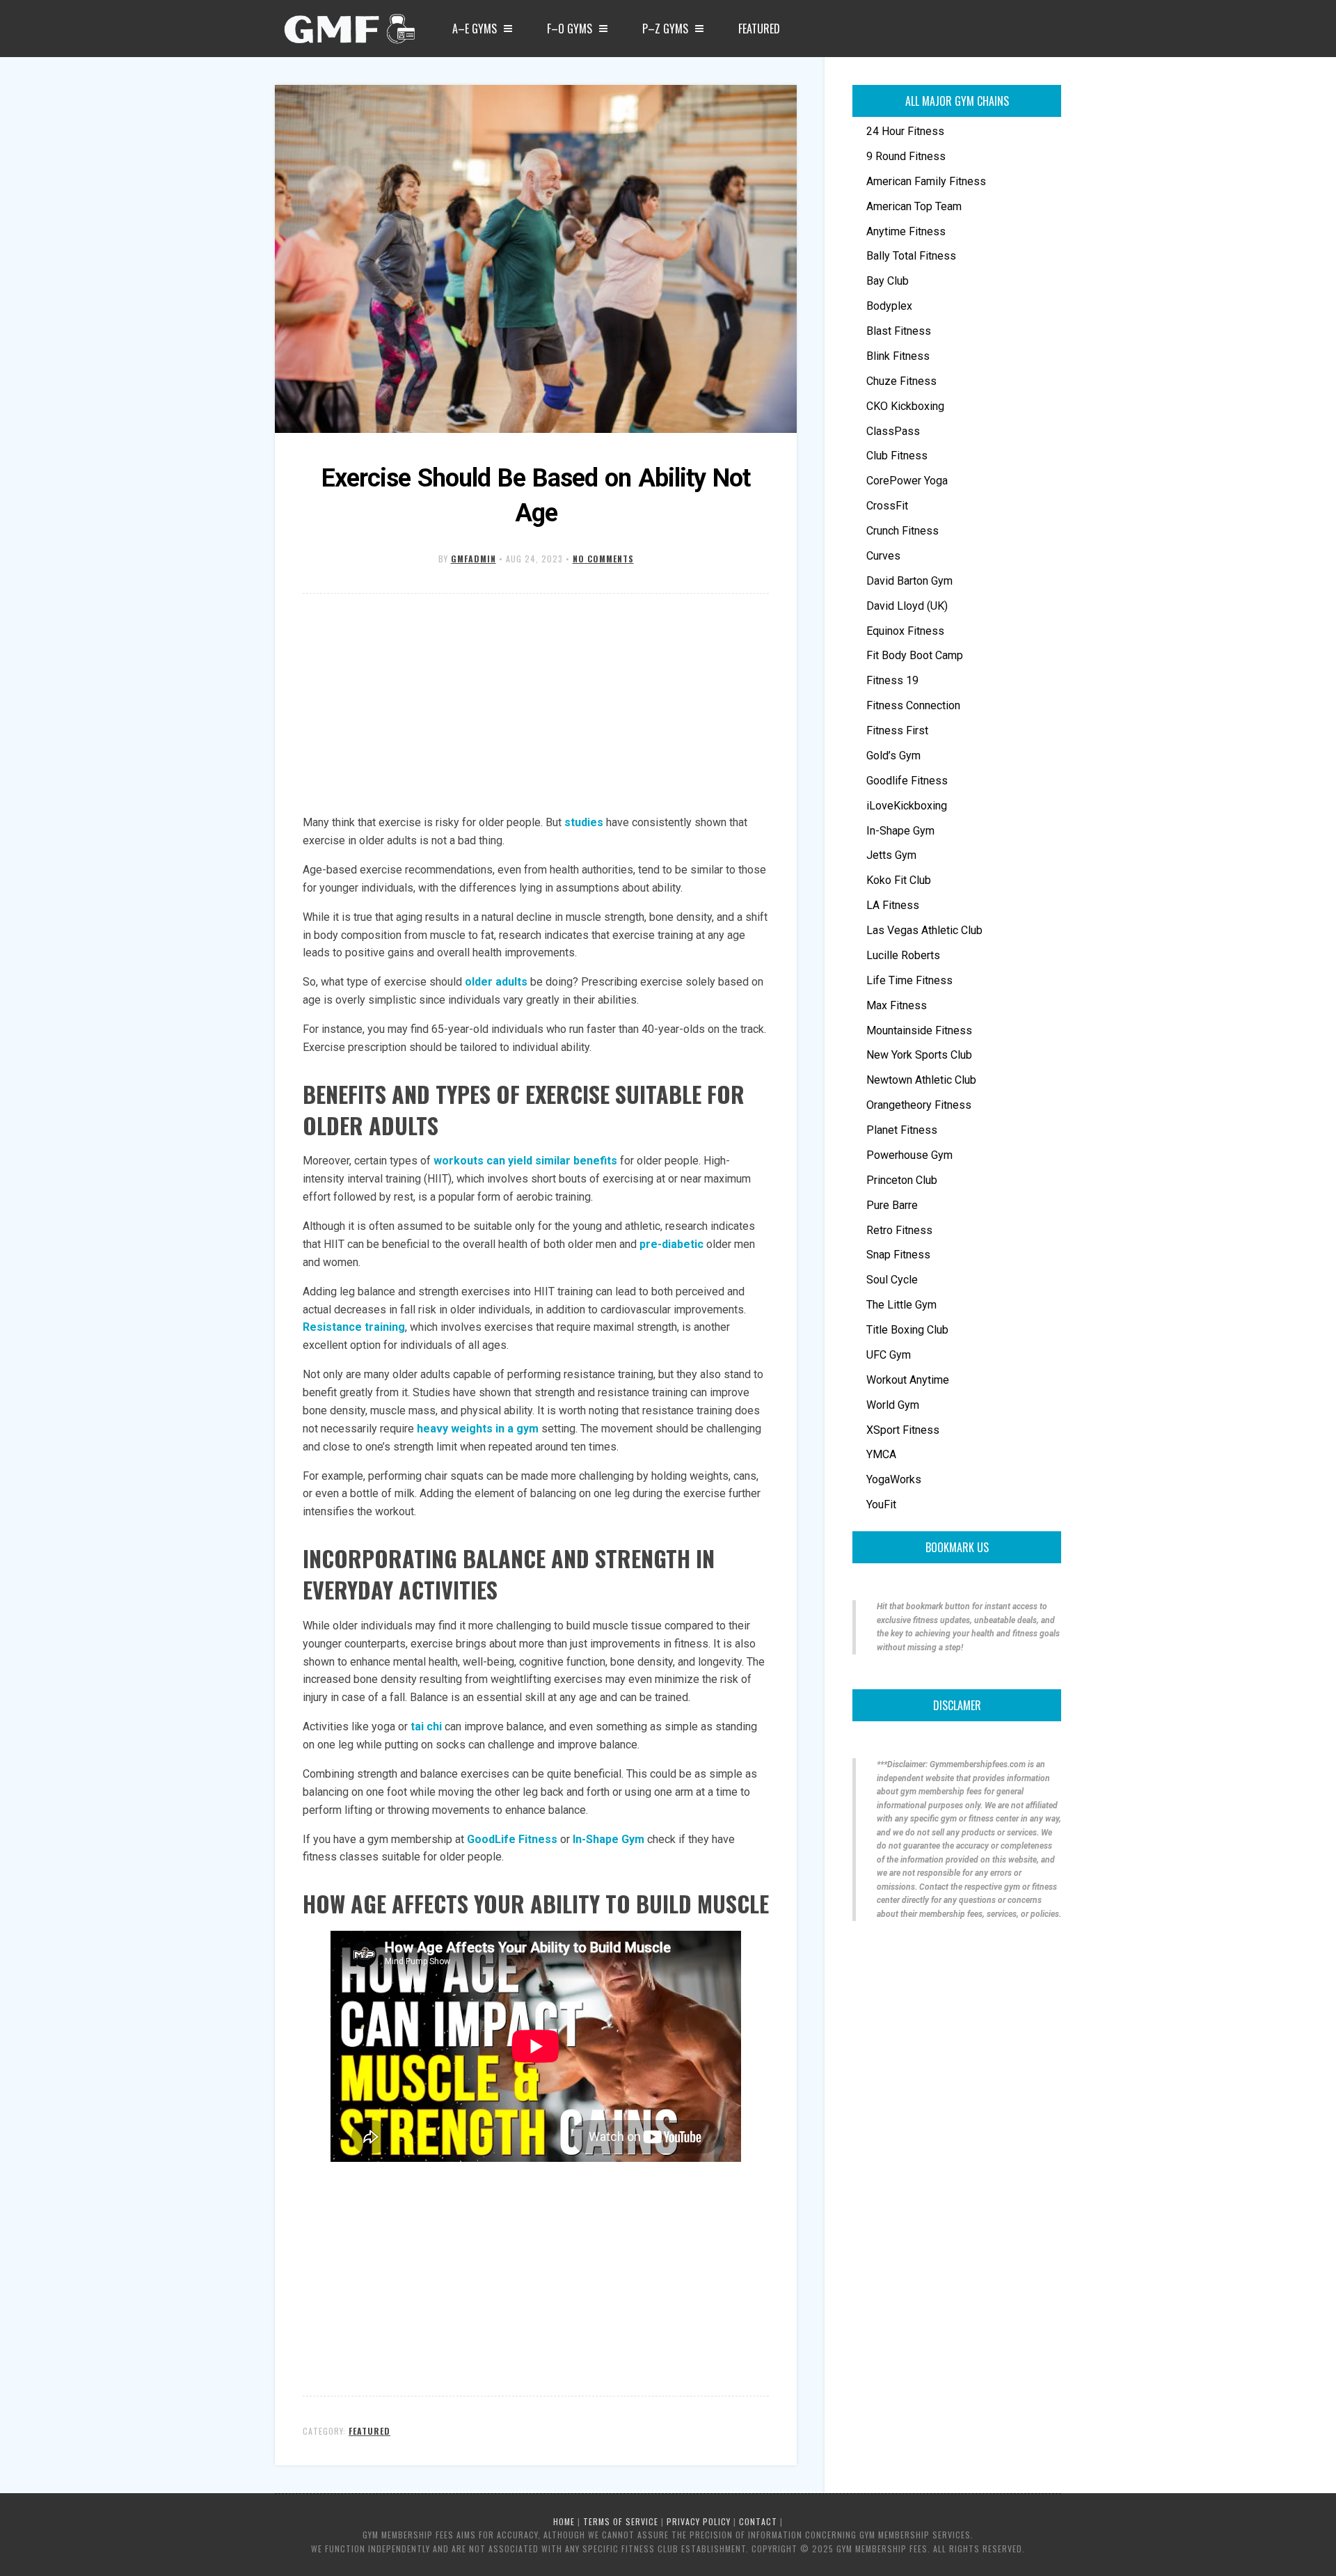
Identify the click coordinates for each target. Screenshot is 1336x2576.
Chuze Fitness (901, 381)
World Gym (893, 1405)
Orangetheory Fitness (919, 1105)
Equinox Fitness (905, 631)
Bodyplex (889, 306)
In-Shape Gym (609, 1839)
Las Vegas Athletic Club (924, 930)
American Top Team (914, 206)
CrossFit (887, 506)
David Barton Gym (909, 581)
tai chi (426, 1726)
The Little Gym (901, 1305)
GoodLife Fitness (512, 1839)
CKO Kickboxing (905, 406)
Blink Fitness (898, 356)
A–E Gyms (475, 29)
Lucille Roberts (903, 955)
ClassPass (893, 431)
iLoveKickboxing (907, 806)
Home (564, 2521)
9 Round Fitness (906, 156)
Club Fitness (897, 456)
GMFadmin (474, 559)
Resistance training (354, 1327)
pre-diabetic (671, 1244)
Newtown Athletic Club (921, 1080)
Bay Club (888, 281)
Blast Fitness (899, 331)
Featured (759, 29)
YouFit (881, 1504)
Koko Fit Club (899, 880)
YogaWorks (894, 1479)
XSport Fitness (903, 1430)
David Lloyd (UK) (907, 606)
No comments (603, 559)
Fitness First (897, 730)
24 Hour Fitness (905, 131)
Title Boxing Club (907, 1330)
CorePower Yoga (907, 481)
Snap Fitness (898, 1255)
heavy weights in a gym (478, 1429)
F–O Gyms (570, 29)
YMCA (881, 1454)
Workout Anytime (908, 1380)
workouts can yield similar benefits (525, 1161)
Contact (758, 2521)
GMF (348, 33)
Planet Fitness (902, 1130)
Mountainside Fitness (919, 1030)
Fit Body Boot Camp (915, 655)
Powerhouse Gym (909, 1155)
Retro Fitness (899, 1230)
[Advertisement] (536, 705)
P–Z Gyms (665, 29)
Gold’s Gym (893, 756)
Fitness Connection (913, 705)
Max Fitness (897, 1005)
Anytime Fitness (906, 231)
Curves (883, 556)
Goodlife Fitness (907, 781)
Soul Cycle (892, 1280)
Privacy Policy (699, 2521)
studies (584, 822)
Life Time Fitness (909, 980)
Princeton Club (902, 1180)
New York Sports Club (919, 1055)
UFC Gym (889, 1355)
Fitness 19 (892, 680)
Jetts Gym (891, 855)
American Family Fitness (926, 181)
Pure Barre (892, 1205)
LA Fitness (893, 905)
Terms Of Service (621, 2521)
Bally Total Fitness (911, 256)
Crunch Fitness (902, 531)
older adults (496, 982)
